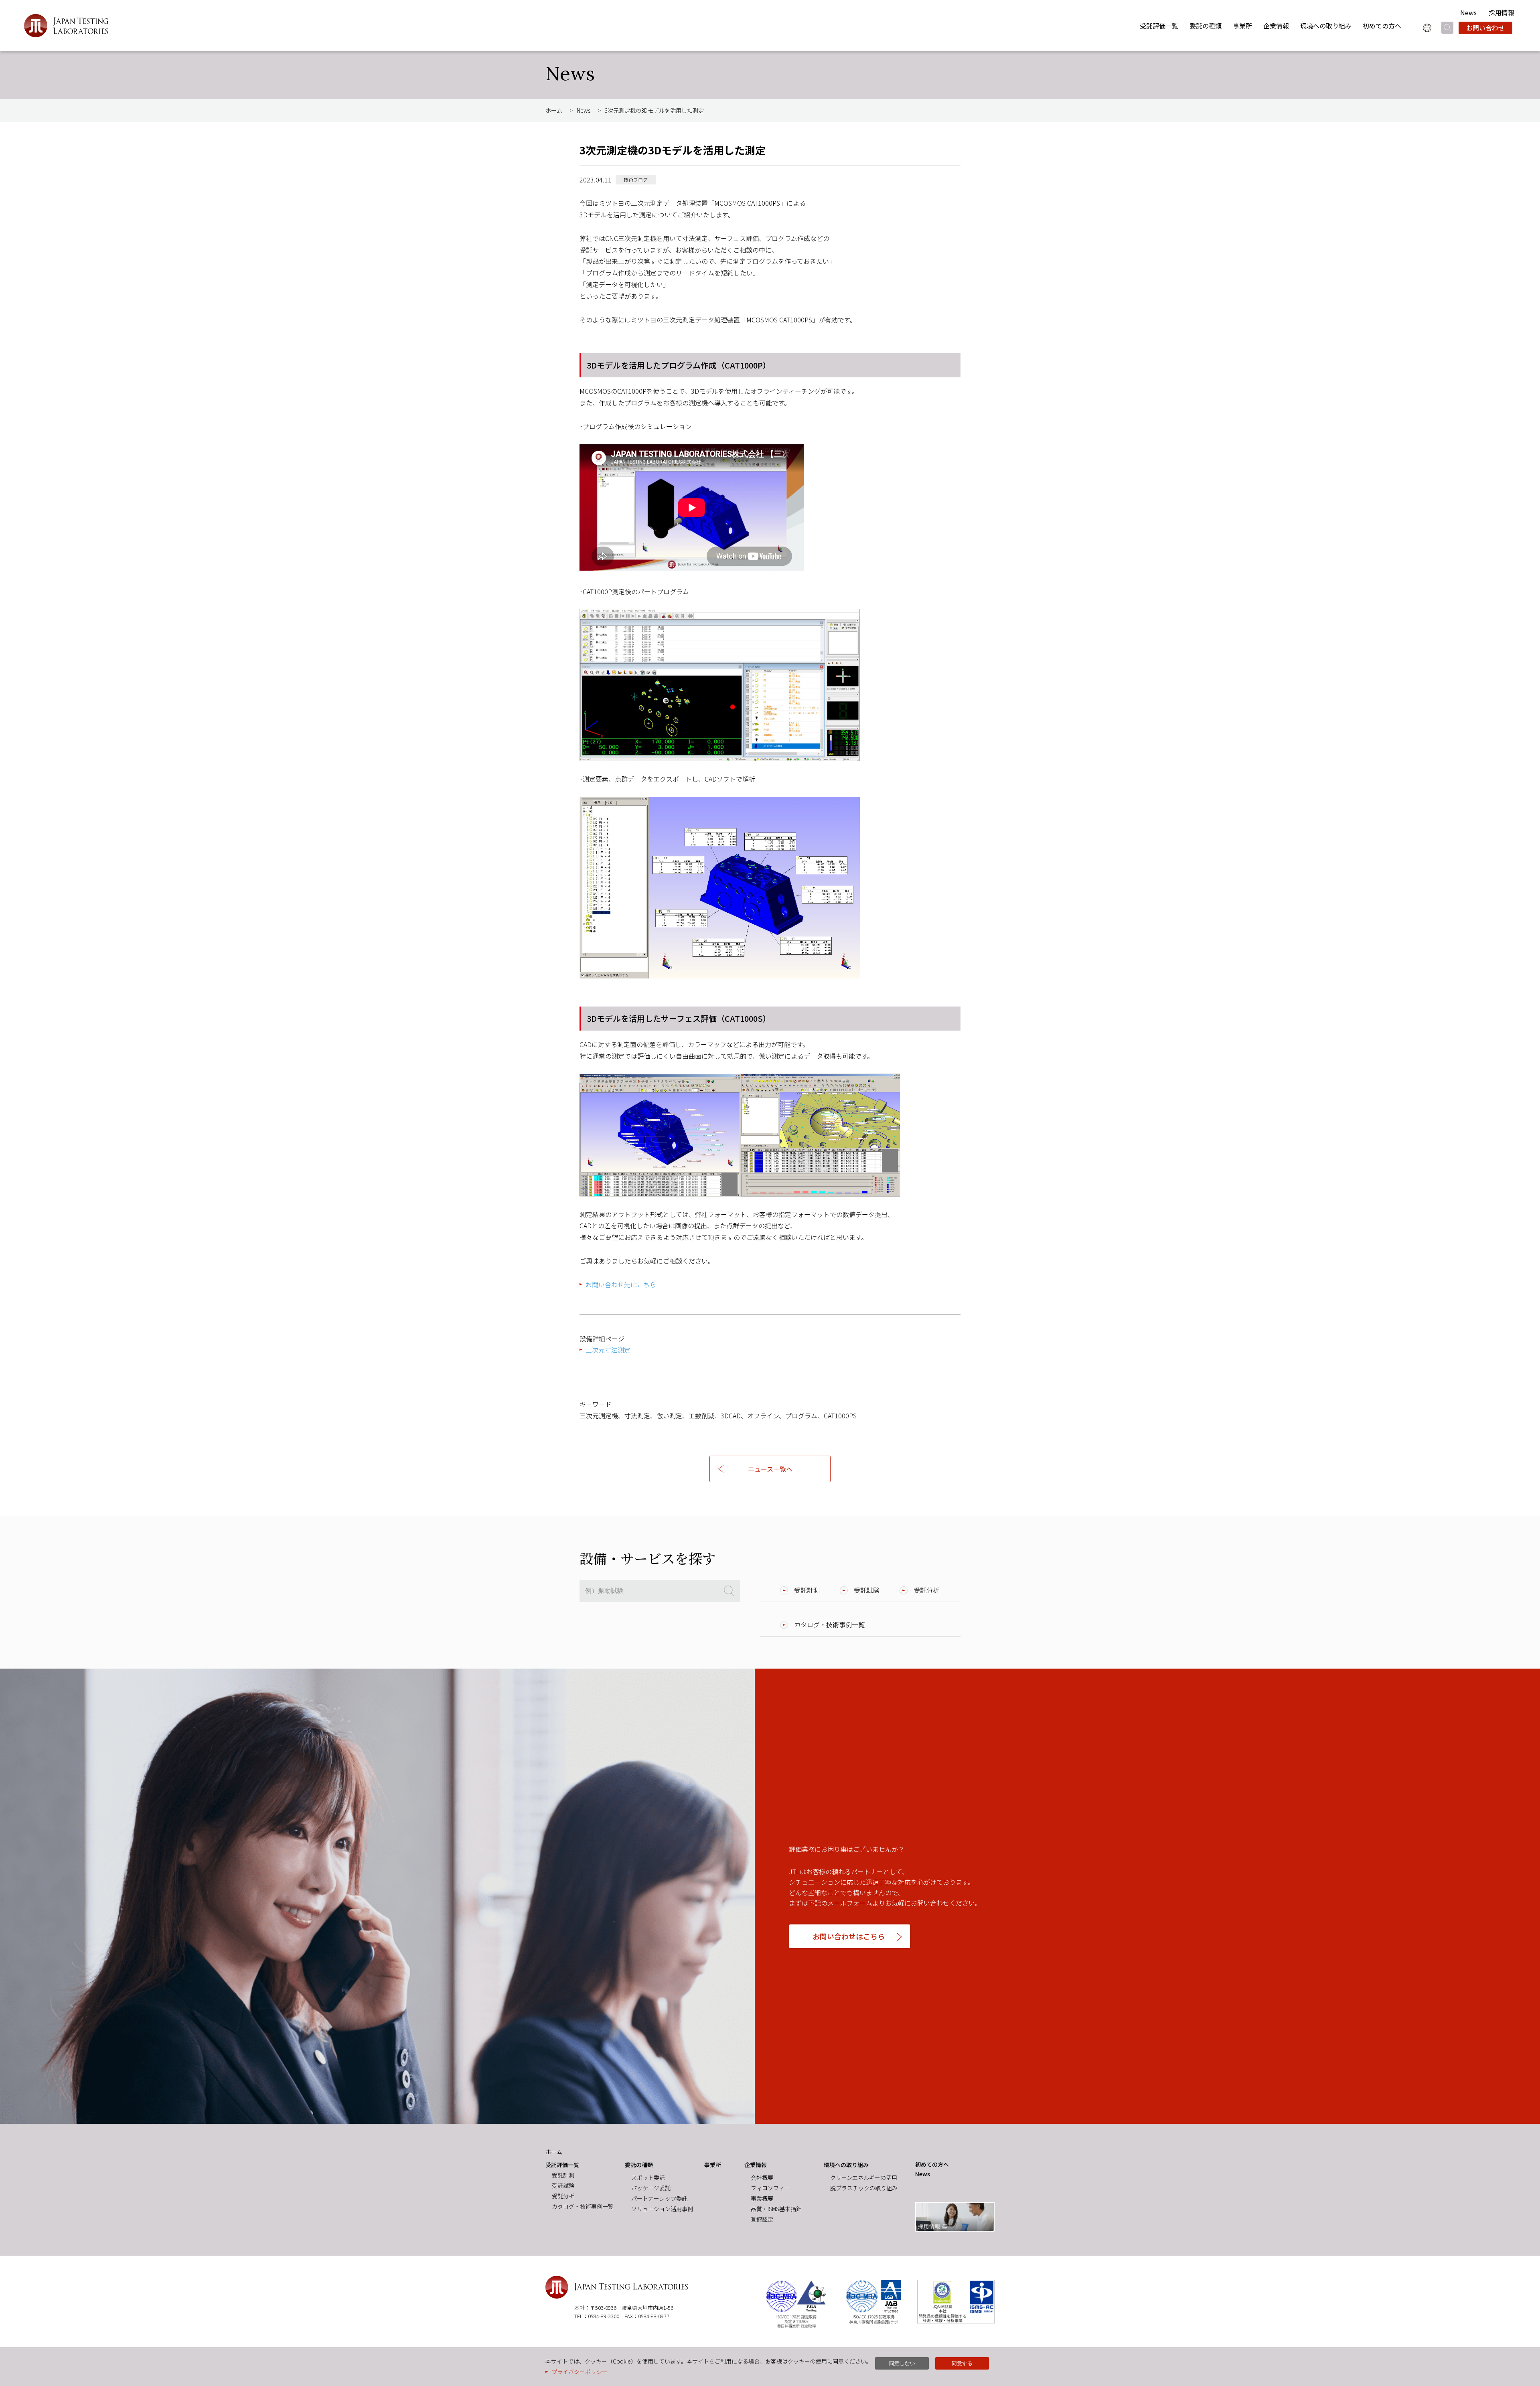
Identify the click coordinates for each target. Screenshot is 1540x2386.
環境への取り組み (1326, 26)
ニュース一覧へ (770, 1469)
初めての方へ (1382, 26)
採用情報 (1501, 12)
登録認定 (762, 2219)
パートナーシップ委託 (659, 2198)
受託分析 (926, 1590)
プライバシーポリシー (580, 2372)
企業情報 (1276, 26)
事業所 (1242, 26)
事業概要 (762, 2198)
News (1468, 12)
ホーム (554, 110)
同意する (962, 2363)
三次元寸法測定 (608, 1350)
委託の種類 (1206, 26)
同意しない (902, 2363)
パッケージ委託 (651, 2188)
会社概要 (762, 2177)
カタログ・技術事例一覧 (829, 1624)
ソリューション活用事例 (662, 2209)
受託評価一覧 (1159, 26)
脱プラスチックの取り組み (864, 2188)
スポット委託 (648, 2177)
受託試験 (867, 1590)
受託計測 (807, 1590)
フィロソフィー (770, 2188)
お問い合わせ (1485, 28)
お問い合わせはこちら (849, 1936)
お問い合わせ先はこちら (621, 1284)
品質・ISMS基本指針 (776, 2209)
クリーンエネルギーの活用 (864, 2177)
